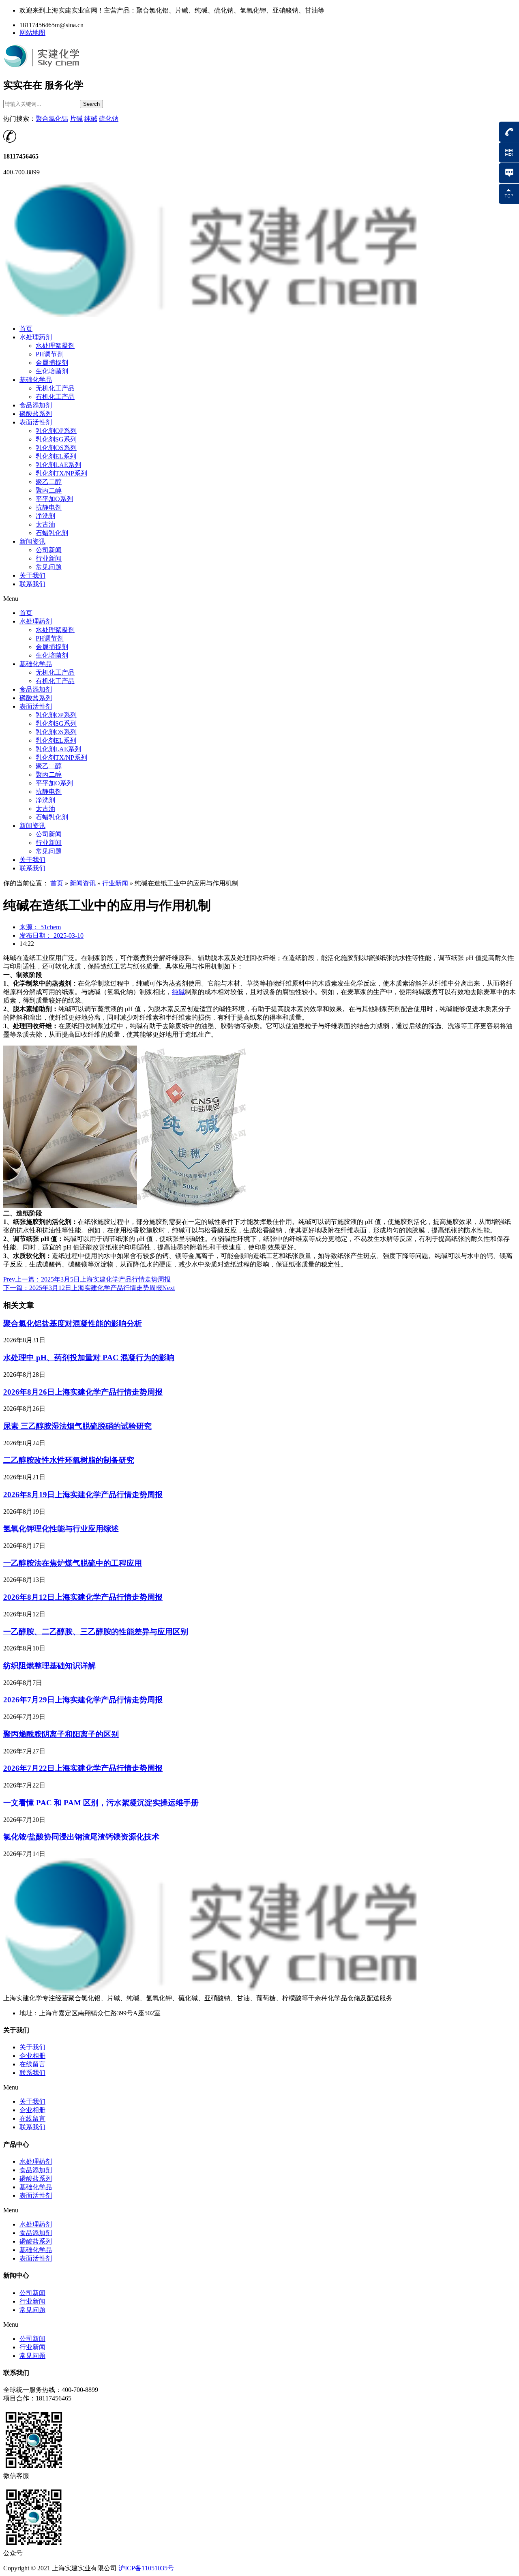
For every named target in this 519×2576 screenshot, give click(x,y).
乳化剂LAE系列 (58, 465)
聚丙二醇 (49, 490)
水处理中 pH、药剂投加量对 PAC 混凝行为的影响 (89, 1358)
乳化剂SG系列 (56, 439)
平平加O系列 (54, 499)
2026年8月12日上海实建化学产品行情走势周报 (83, 1597)
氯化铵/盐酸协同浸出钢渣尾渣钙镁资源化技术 (81, 1837)
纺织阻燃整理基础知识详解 (49, 1666)
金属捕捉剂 (52, 363)
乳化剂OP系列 (56, 431)
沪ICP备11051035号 (146, 2568)
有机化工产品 (55, 397)
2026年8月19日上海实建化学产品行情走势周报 (83, 1495)
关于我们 (32, 575)
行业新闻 (49, 558)
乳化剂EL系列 (56, 456)
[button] (259, 599)
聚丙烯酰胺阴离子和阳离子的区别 (61, 1734)
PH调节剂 (50, 354)
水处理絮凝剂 (55, 346)
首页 (26, 329)
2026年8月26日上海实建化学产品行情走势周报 (83, 1392)
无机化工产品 (55, 388)
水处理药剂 (36, 337)
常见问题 (49, 567)
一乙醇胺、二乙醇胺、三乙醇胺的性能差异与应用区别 (96, 1632)
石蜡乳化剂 (52, 533)
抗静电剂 (49, 507)
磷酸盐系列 (36, 414)
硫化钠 (109, 119)
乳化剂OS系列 (56, 448)
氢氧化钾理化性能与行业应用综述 (61, 1529)
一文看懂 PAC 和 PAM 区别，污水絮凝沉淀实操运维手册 (101, 1803)
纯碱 (91, 119)
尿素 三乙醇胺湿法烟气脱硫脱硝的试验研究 (77, 1426)
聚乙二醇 (49, 482)
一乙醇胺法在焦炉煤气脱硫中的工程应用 (73, 1563)
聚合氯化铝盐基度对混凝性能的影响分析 (73, 1323)
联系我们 (32, 584)
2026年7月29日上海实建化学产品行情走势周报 (83, 1700)
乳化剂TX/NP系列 (61, 473)
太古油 (45, 524)
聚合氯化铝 (52, 119)
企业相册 (32, 2056)
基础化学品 (36, 380)
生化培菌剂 (52, 371)
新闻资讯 (32, 541)
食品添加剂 (36, 405)
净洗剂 (45, 516)
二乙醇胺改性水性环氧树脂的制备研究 (69, 1460)
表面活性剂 (36, 422)
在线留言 (32, 2064)
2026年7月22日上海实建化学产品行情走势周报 (83, 1768)
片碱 (76, 119)
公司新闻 (49, 550)
